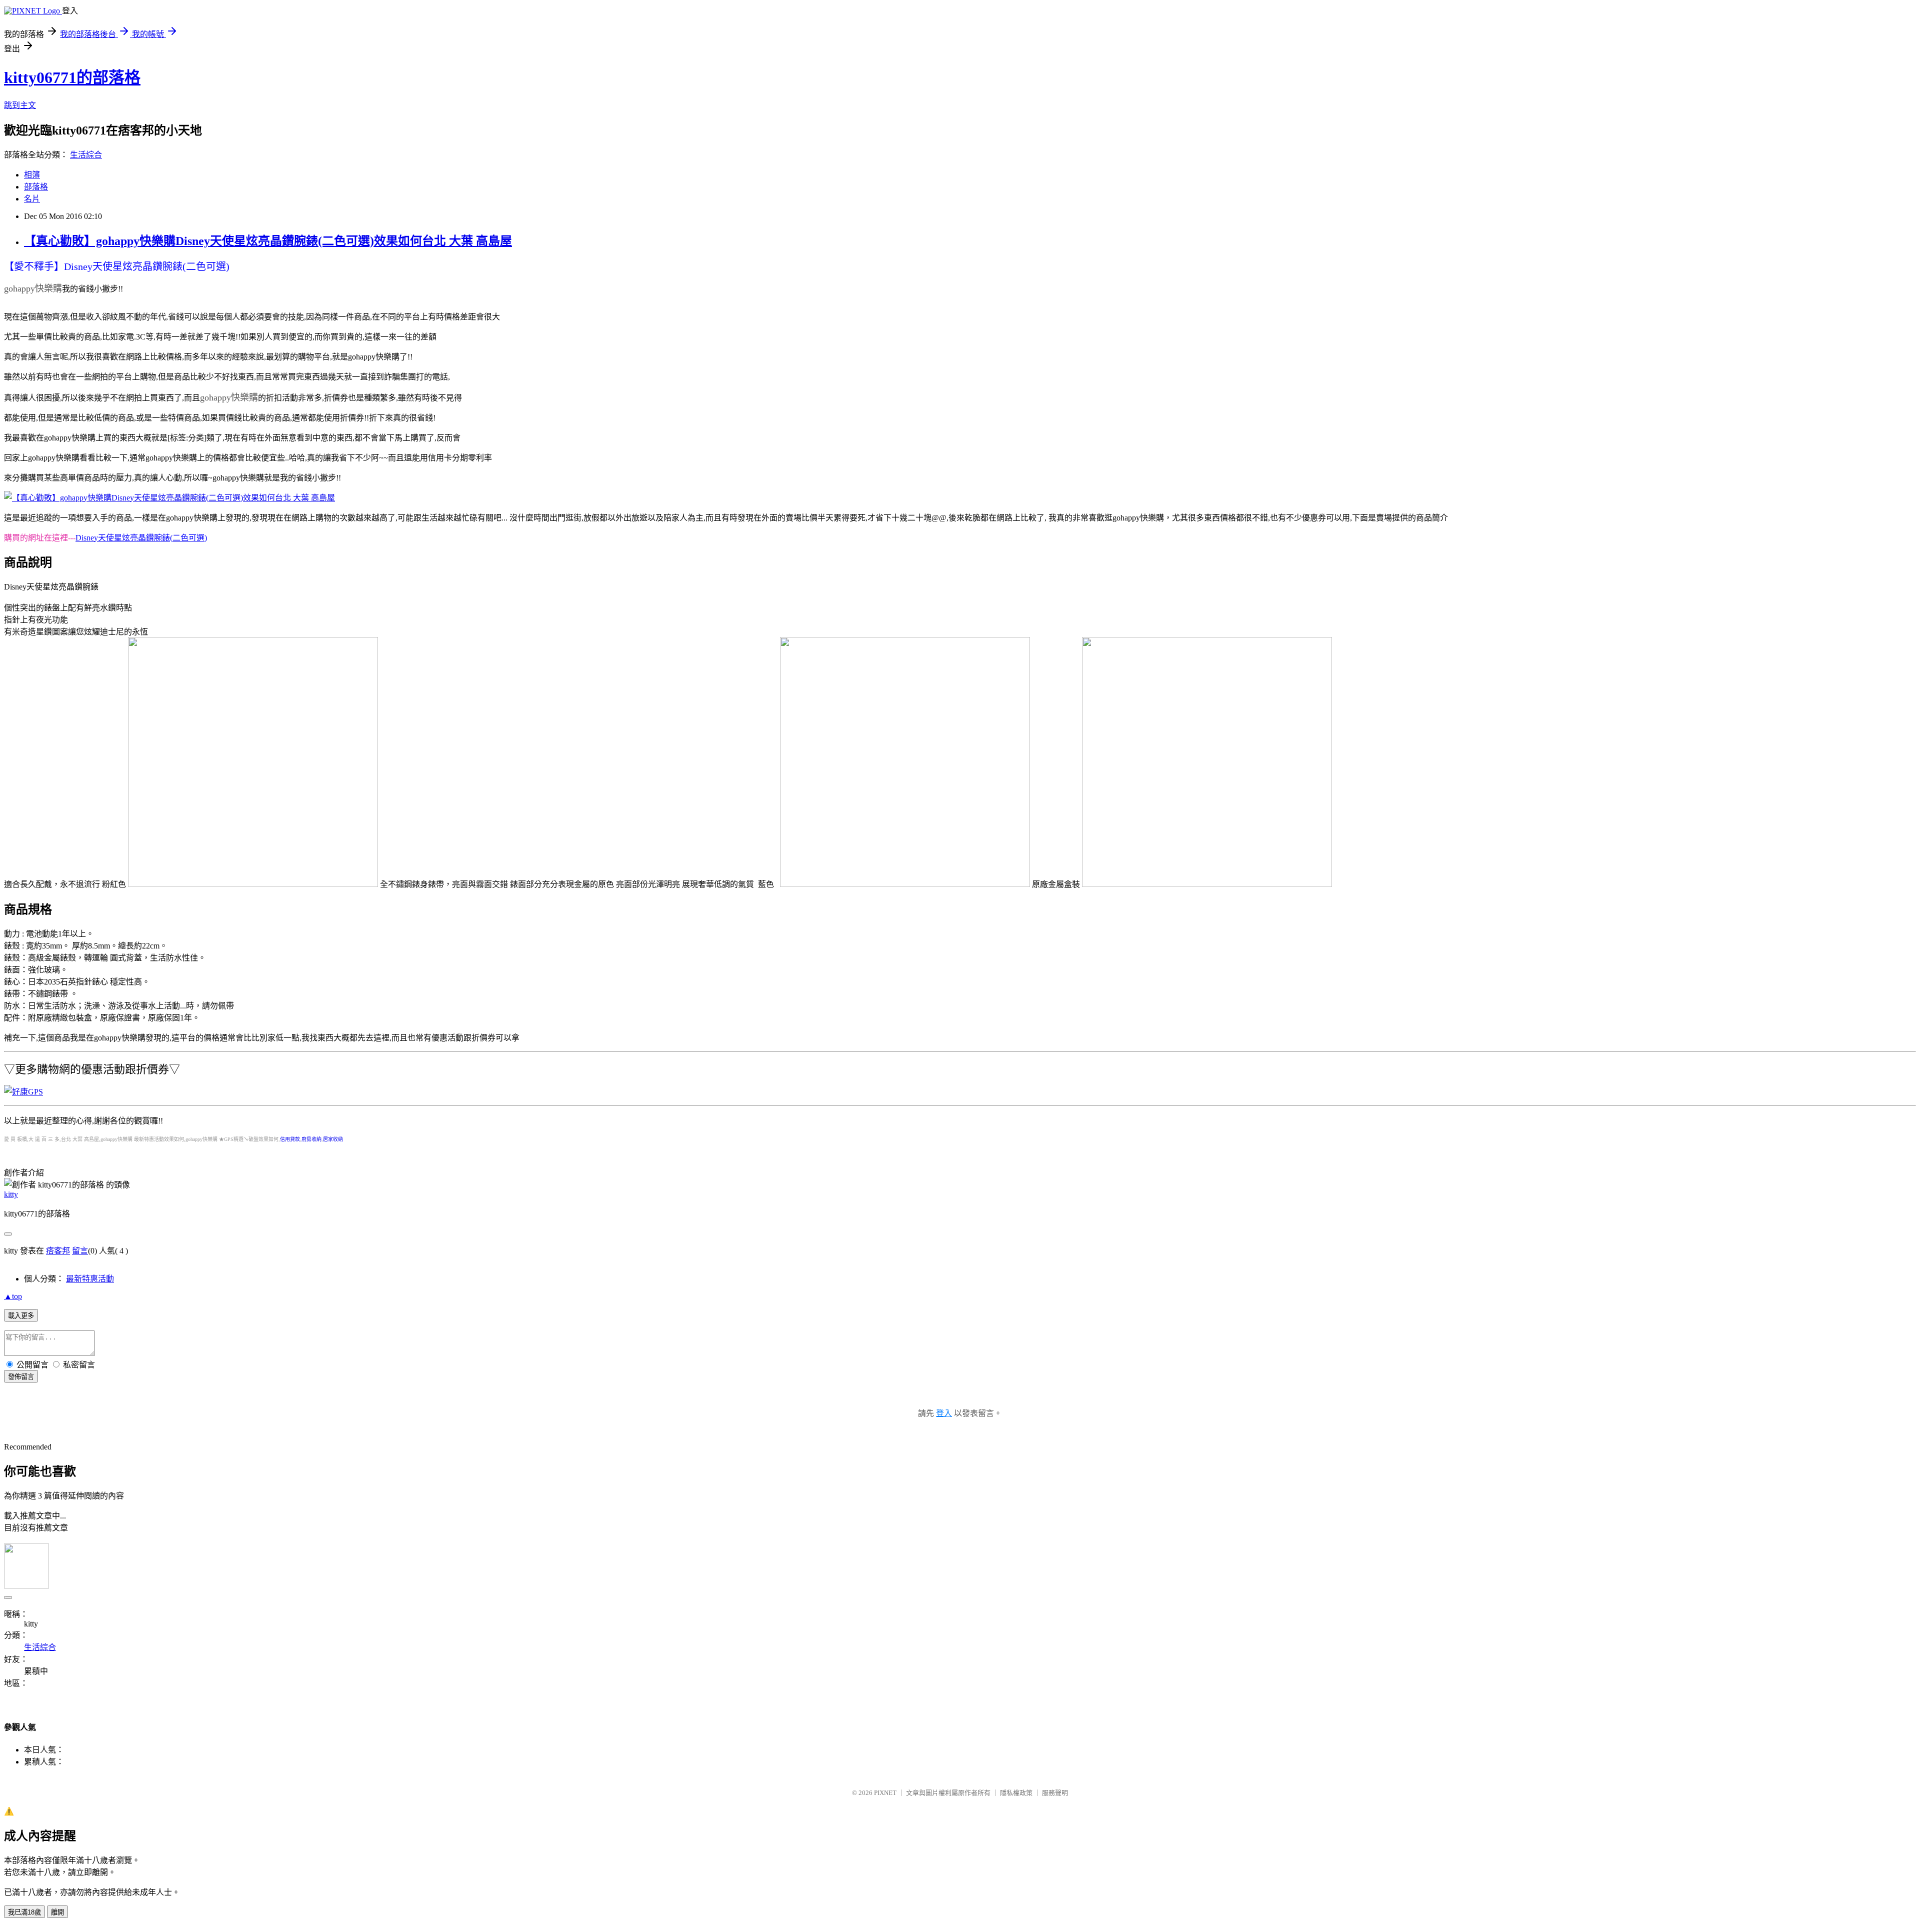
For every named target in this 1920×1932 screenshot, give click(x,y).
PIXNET (885, 1793)
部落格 (36, 187)
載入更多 (21, 1316)
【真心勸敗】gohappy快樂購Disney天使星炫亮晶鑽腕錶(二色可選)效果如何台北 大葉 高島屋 (268, 241)
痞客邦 (58, 1251)
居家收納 (333, 1139)
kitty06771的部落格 (72, 77)
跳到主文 (20, 105)
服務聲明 (1055, 1793)
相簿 (32, 175)
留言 (80, 1251)
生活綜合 (86, 155)
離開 (57, 1912)
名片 (32, 199)
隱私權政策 (1016, 1793)
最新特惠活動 (90, 1279)
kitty (11, 1194)
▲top (13, 1296)
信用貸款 (290, 1139)
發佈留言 (21, 1377)
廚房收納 (311, 1139)
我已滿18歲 (24, 1912)
